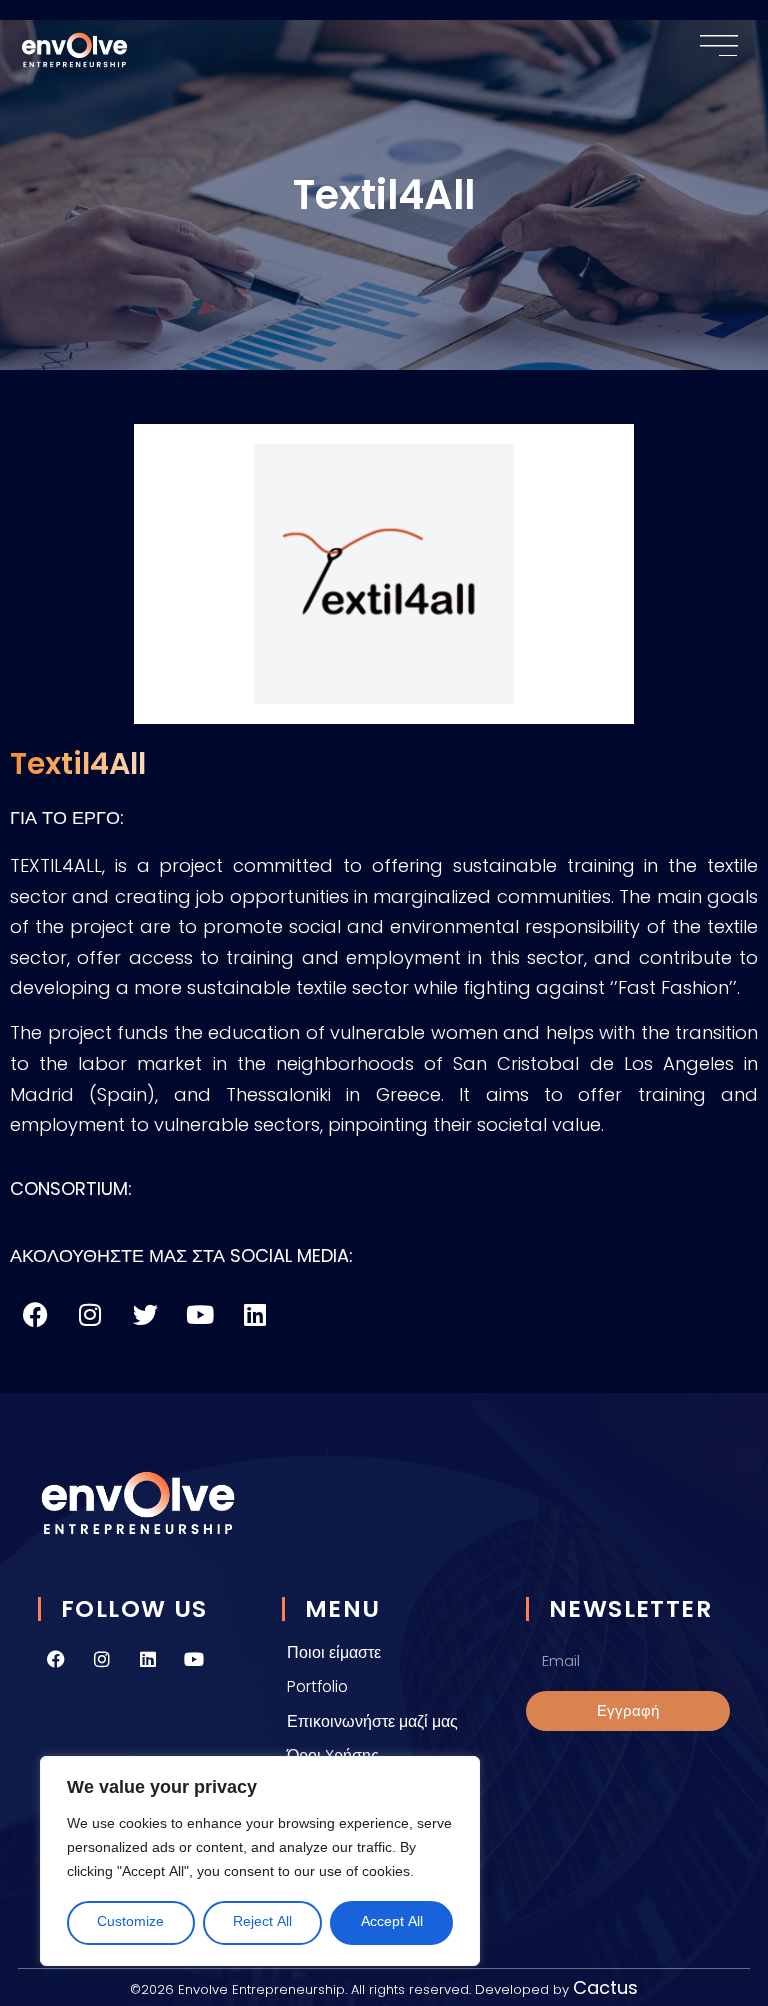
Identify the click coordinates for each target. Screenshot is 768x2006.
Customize (130, 1922)
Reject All (262, 1922)
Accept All (392, 1922)
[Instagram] (102, 1659)
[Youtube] (194, 1659)
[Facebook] (56, 1659)
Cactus (605, 1987)
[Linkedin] (148, 1659)
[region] (260, 1861)
